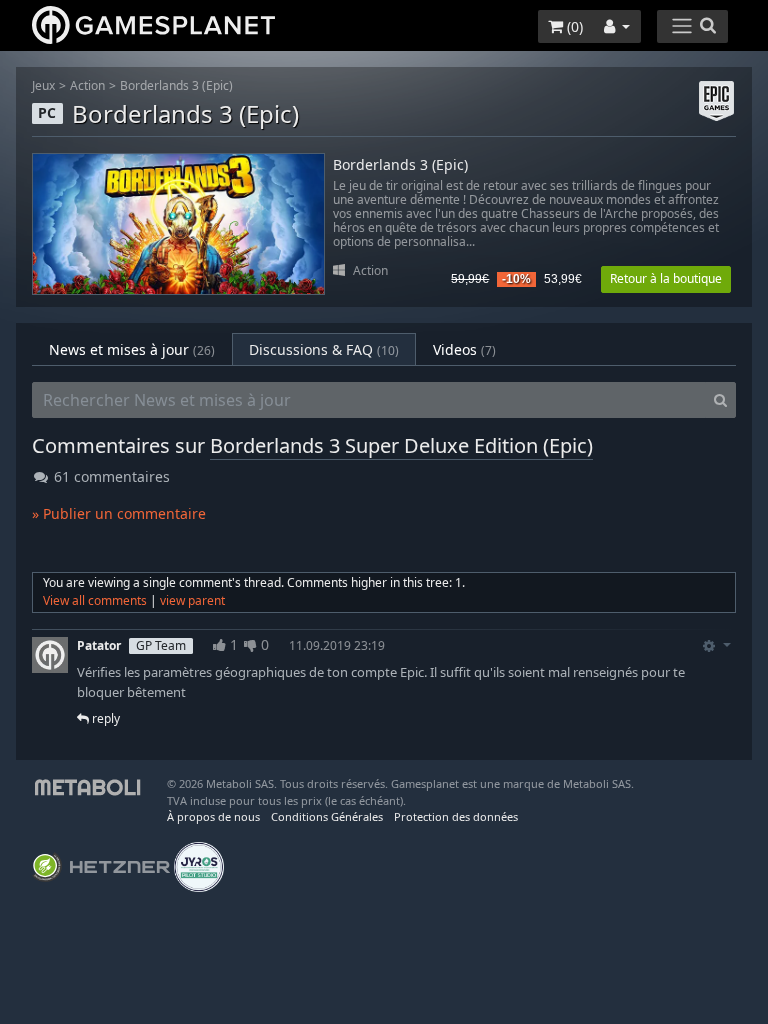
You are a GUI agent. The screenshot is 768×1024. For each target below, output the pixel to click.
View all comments (95, 600)
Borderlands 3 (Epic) (176, 85)
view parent (192, 600)
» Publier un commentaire (119, 513)
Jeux (43, 85)
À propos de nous (213, 816)
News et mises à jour (132, 349)
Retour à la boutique (666, 278)
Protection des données (456, 816)
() (573, 26)
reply (104, 718)
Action (87, 85)
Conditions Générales (327, 816)
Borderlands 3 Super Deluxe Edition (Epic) (401, 445)
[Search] (720, 400)
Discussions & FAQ (324, 349)
